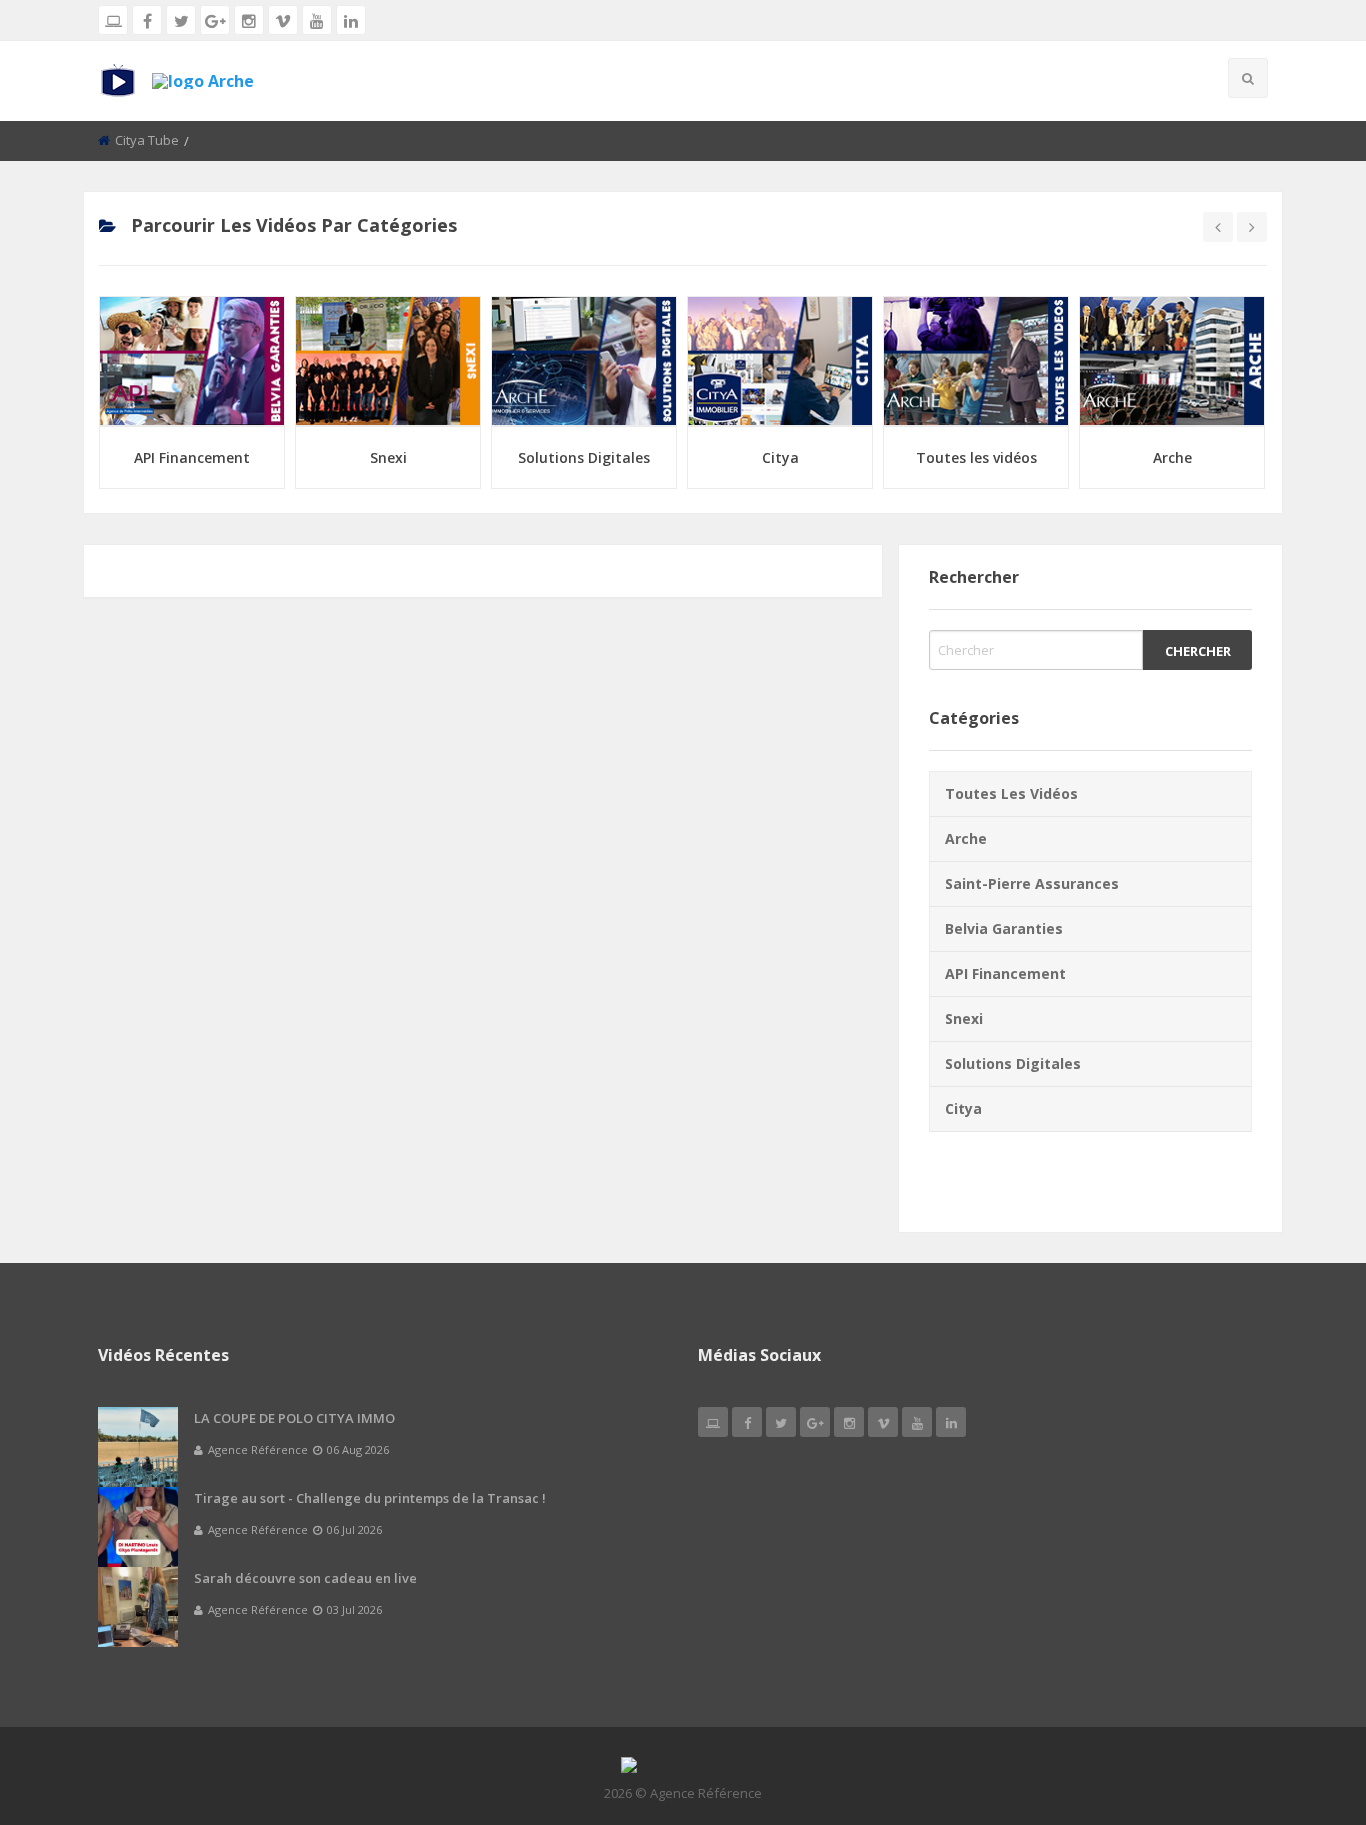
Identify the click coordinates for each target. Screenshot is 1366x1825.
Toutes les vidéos (976, 457)
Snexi (388, 457)
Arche (1172, 457)
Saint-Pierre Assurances (1032, 883)
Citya (780, 457)
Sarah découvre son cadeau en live (305, 1578)
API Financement (192, 457)
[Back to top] (1301, 1700)
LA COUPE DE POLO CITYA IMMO (294, 1418)
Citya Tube (147, 140)
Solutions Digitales (584, 457)
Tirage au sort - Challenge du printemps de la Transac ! (370, 1498)
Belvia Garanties (1004, 928)
